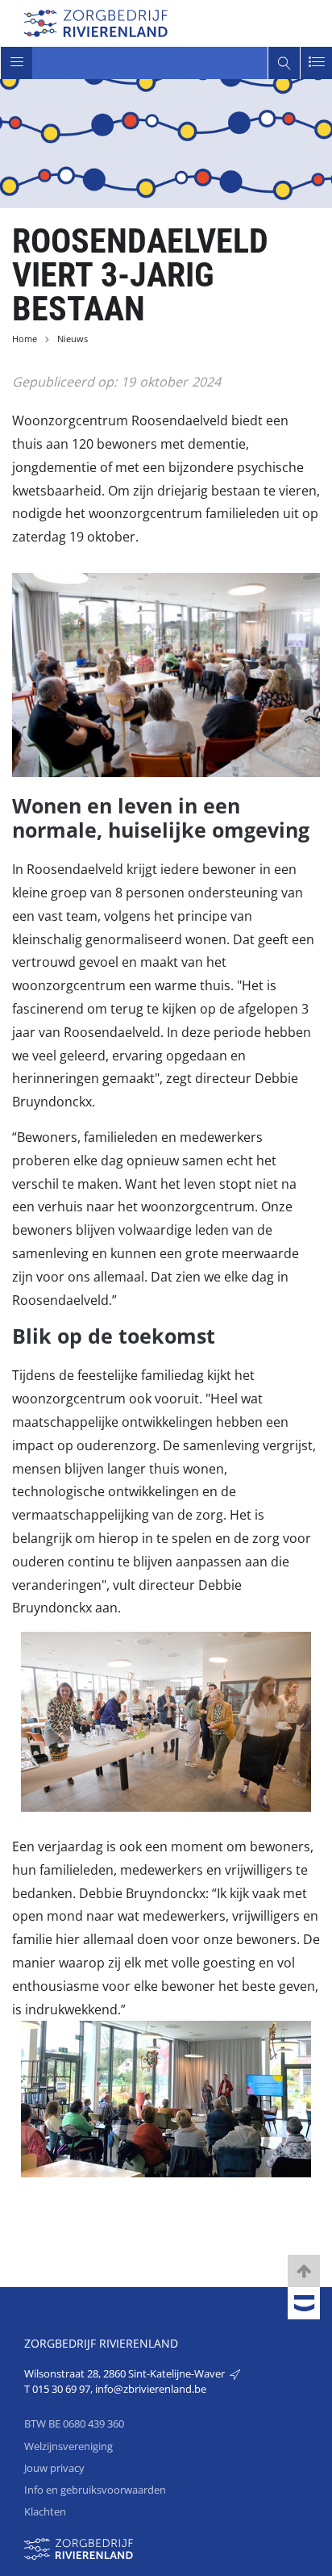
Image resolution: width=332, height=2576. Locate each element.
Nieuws (73, 339)
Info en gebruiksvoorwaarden (95, 2490)
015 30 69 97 (61, 2389)
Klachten (45, 2511)
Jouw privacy (54, 2468)
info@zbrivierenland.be (151, 2389)
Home (25, 339)
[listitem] (166, 2099)
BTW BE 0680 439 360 (74, 2423)
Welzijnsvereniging (68, 2446)
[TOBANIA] (304, 2304)
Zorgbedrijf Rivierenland (101, 2343)
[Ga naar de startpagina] (96, 21)
